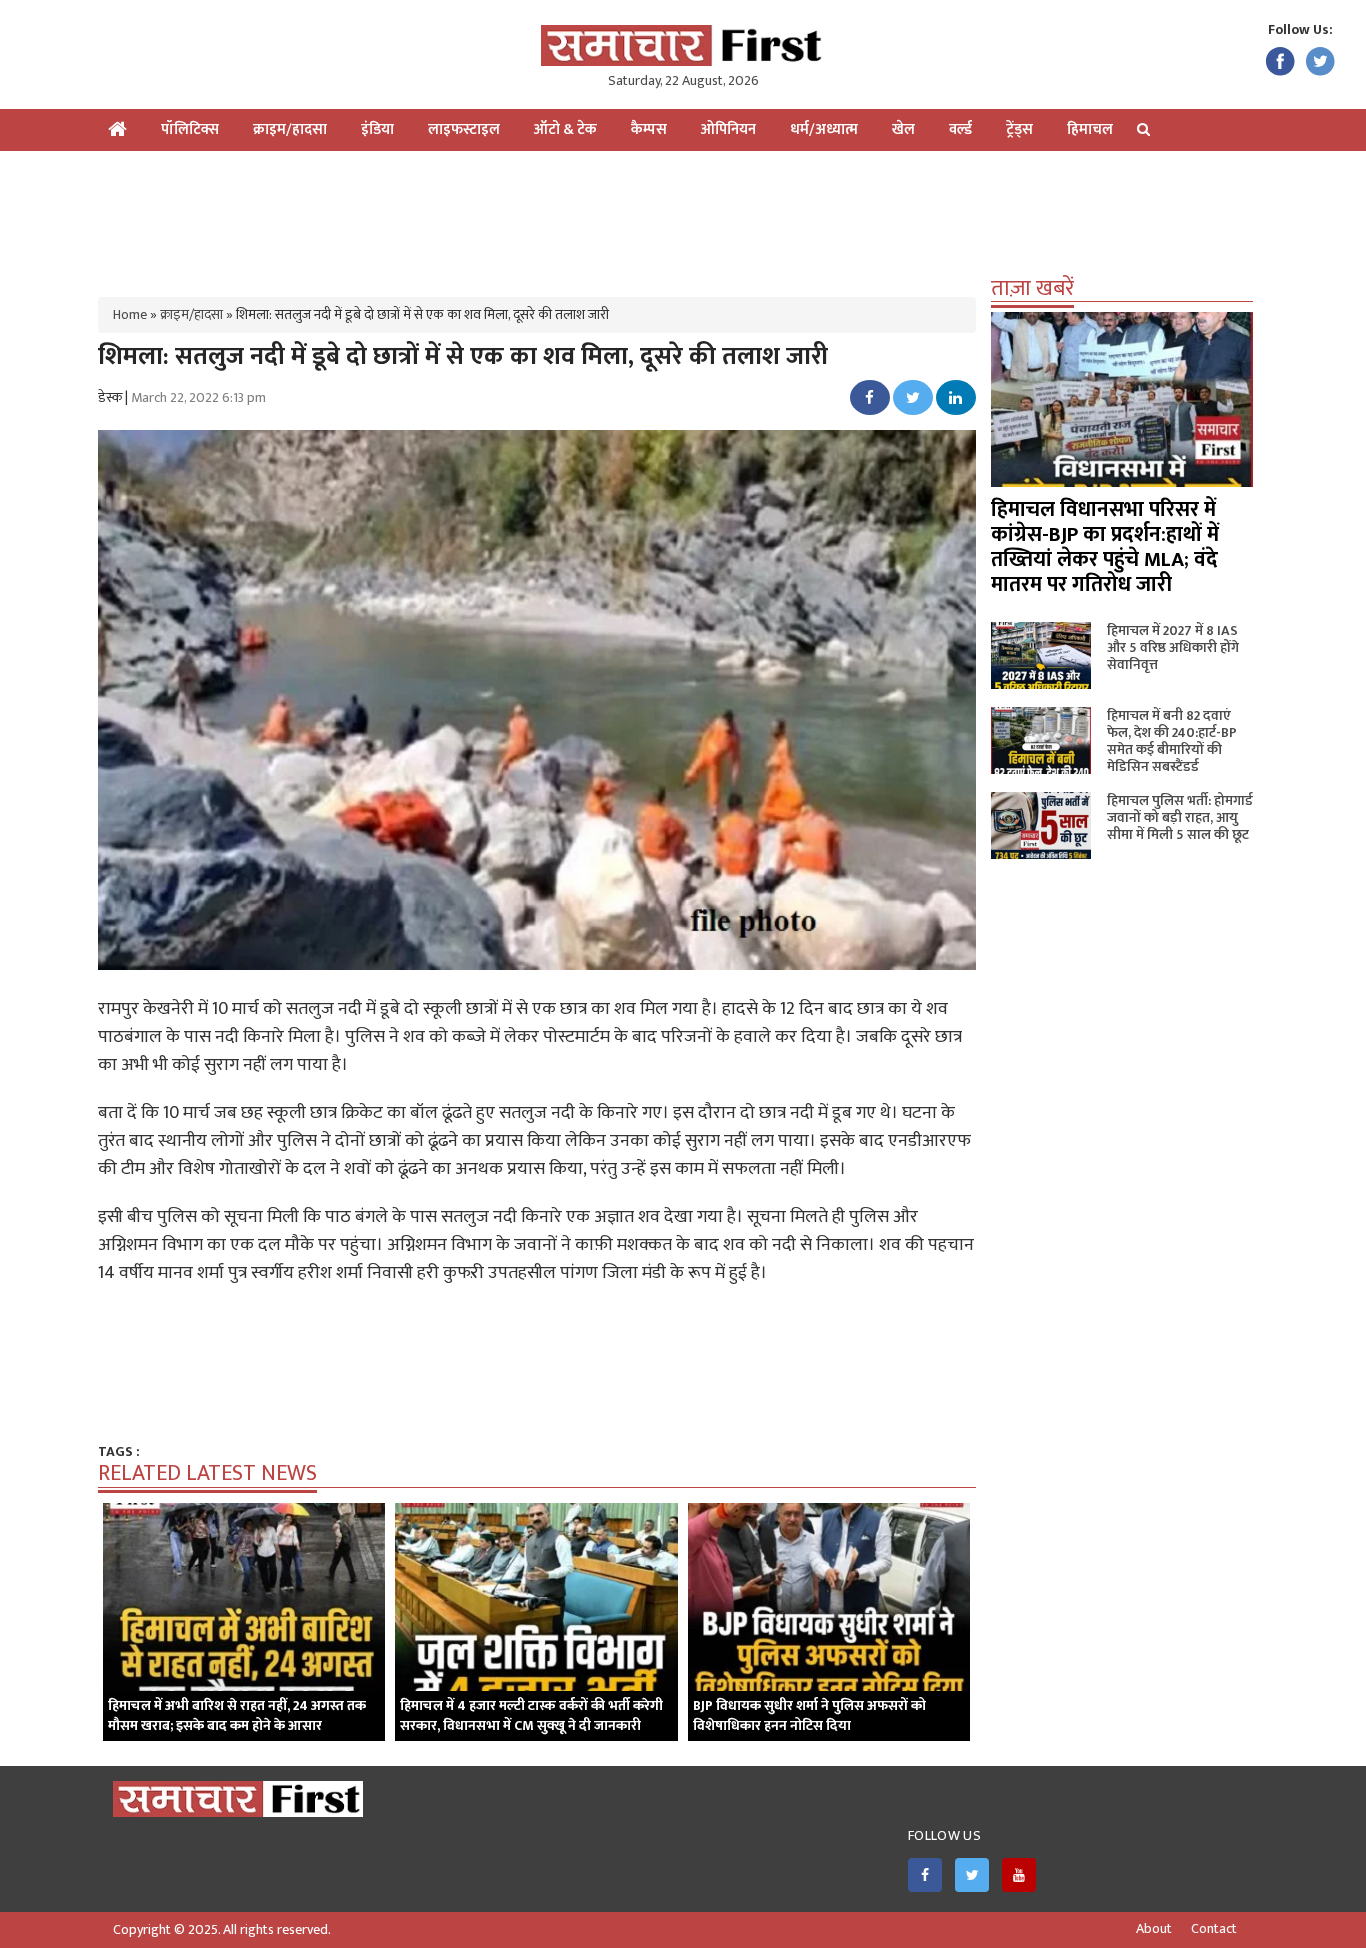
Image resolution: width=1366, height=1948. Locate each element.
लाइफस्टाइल (464, 129)
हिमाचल (1090, 129)
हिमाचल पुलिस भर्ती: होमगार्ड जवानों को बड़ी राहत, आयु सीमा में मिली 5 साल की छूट (1180, 817)
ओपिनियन (728, 129)
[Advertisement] (683, 216)
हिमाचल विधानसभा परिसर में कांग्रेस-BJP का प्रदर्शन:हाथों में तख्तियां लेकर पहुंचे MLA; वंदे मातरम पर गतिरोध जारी (1105, 547)
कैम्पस (649, 129)
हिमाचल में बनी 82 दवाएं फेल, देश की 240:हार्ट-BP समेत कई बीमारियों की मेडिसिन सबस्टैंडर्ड (1172, 741)
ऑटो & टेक (565, 129)
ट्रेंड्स (1019, 129)
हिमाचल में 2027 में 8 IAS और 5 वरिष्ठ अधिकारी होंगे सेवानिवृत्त (1173, 647)
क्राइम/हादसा (290, 129)
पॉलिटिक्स (190, 129)
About (1154, 1929)
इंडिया (377, 129)
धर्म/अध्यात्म (824, 129)
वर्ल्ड (960, 129)
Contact (1214, 1929)
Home (130, 314)
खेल (903, 129)
